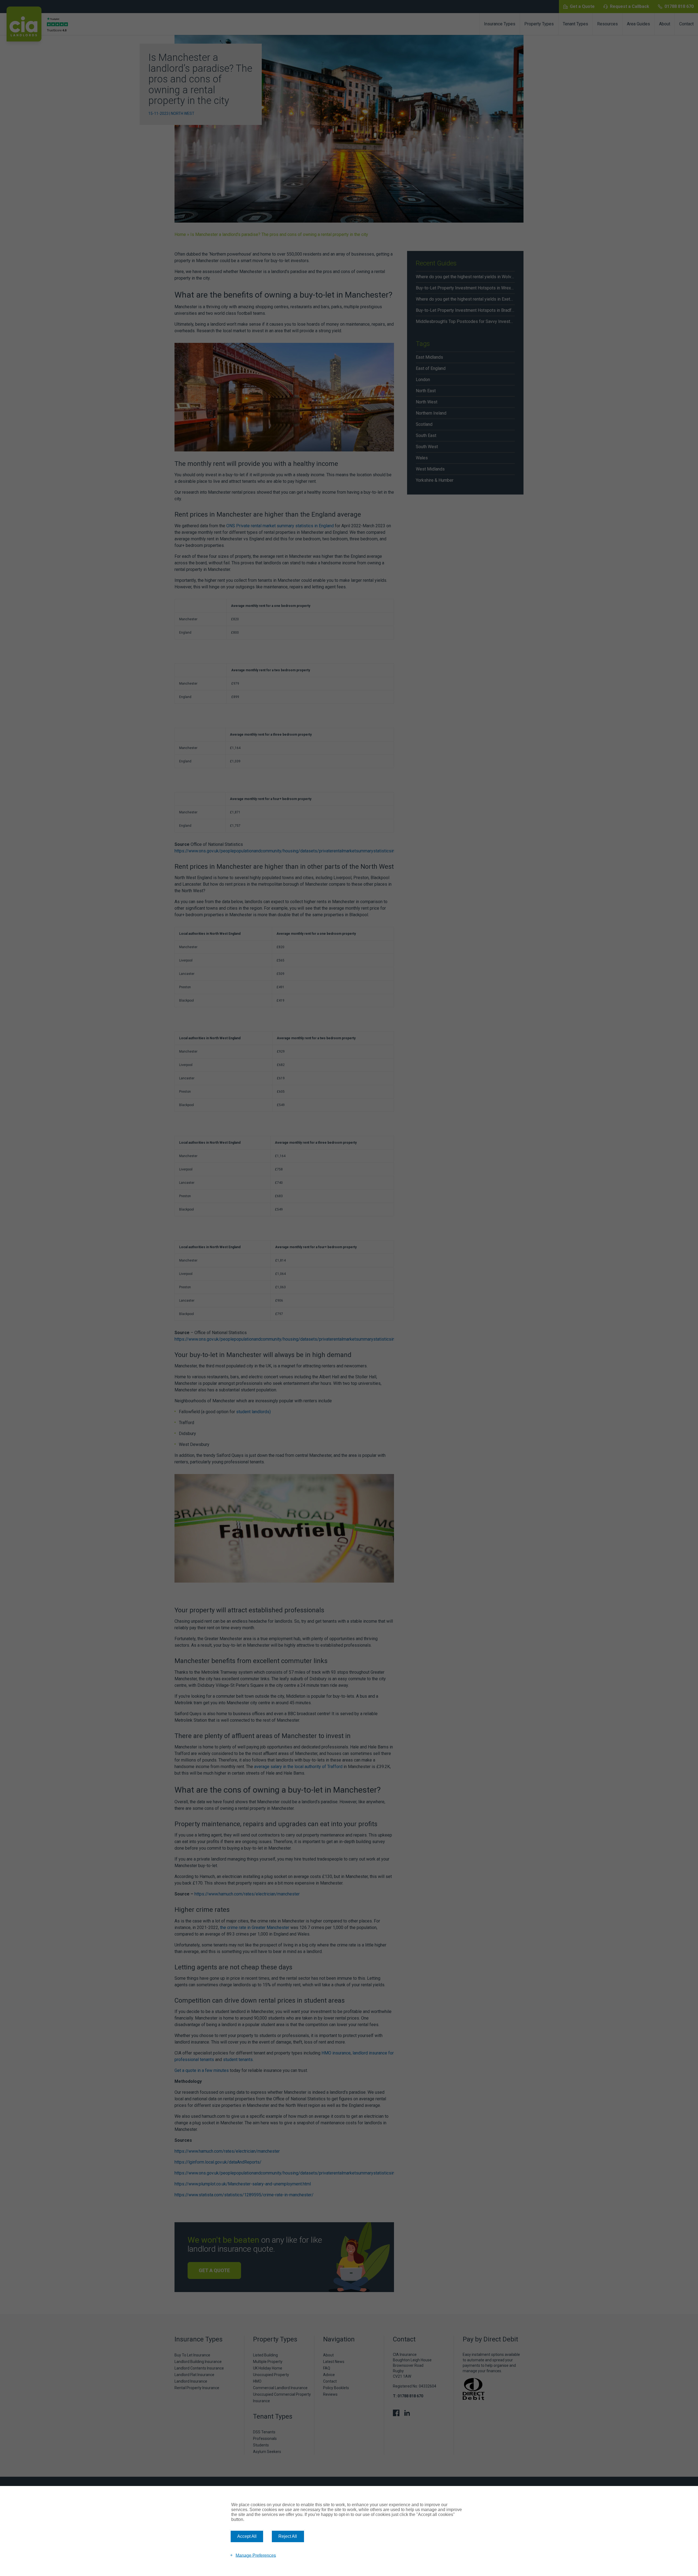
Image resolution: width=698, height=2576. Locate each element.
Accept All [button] (247, 2536)
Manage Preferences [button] (256, 2555)
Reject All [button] (288, 2536)
